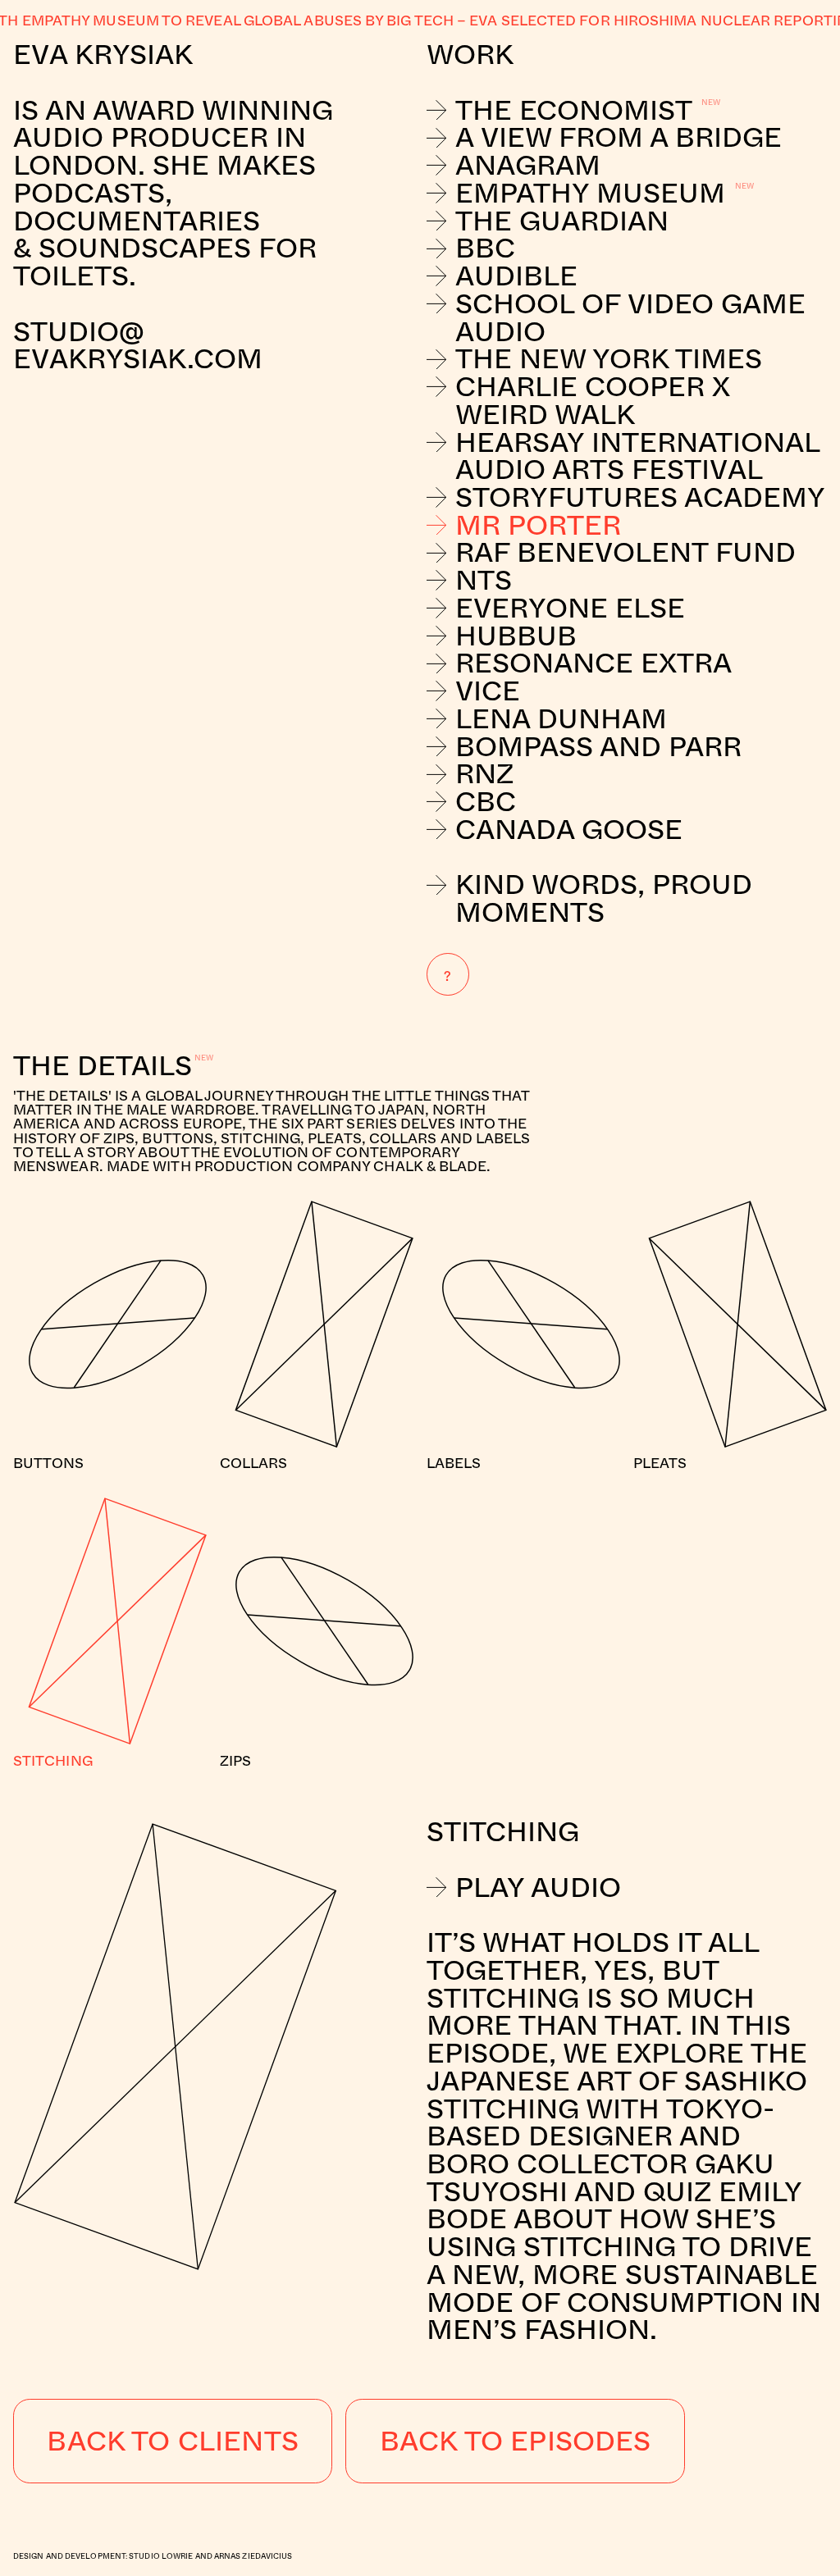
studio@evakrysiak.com (142, 345)
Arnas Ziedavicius (253, 2556)
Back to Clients (173, 2440)
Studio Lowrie (161, 2556)
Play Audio (538, 1887)
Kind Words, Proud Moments (604, 898)
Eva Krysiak (103, 53)
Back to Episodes (516, 2440)
